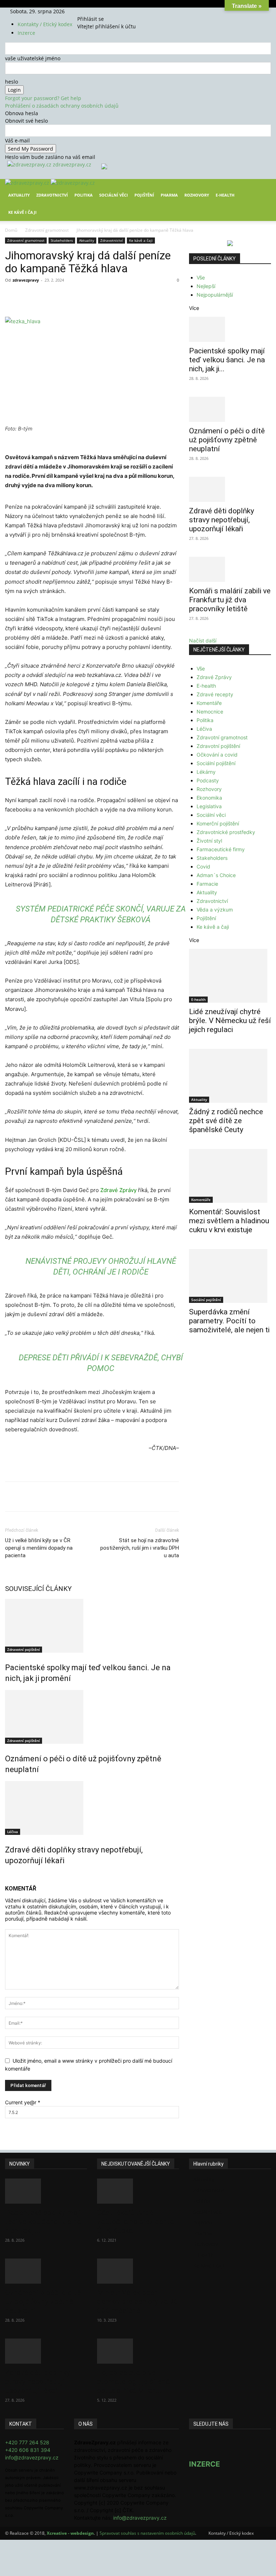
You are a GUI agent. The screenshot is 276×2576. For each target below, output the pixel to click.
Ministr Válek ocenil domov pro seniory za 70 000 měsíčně (138, 2302)
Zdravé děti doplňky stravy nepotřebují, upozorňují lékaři (222, 520)
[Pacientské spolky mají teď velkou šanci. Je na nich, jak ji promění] (92, 1626)
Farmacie (207, 884)
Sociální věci (114, 195)
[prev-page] (7, 1876)
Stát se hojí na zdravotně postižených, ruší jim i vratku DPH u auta (140, 1548)
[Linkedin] (121, 296)
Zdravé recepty (215, 694)
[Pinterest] (88, 296)
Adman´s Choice (216, 875)
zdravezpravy (26, 280)
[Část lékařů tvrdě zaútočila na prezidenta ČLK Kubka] (138, 2191)
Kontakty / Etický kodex (45, 24)
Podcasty (208, 780)
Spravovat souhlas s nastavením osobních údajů (147, 2533)
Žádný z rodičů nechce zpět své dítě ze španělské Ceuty (226, 1121)
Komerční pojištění (218, 823)
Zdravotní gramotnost (47, 230)
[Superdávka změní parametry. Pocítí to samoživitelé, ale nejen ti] (230, 1276)
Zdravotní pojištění (24, 1649)
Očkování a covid (217, 755)
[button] (262, 190)
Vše (201, 277)
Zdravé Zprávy (118, 1190)
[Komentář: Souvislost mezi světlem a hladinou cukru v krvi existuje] (230, 1176)
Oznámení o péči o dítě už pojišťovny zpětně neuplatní (227, 440)
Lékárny (206, 772)
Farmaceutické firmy (221, 849)
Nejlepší (206, 286)
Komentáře (209, 703)
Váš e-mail (17, 140)
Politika (84, 195)
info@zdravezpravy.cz (32, 2457)
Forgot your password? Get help (43, 98)
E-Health (225, 195)
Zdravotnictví (52, 195)
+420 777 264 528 (27, 2442)
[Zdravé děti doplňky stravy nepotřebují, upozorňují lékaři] (92, 1808)
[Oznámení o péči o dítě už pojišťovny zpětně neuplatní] (92, 1717)
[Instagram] (90, 11)
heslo (11, 82)
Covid (203, 866)
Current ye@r (23, 2102)
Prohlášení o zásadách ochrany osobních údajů (62, 106)
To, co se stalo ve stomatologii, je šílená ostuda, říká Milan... (133, 2382)
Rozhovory (197, 195)
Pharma (169, 195)
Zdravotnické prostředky (226, 832)
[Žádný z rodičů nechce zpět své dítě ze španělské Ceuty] (230, 1076)
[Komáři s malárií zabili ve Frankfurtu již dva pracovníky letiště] (230, 569)
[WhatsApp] (105, 296)
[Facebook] (85, 11)
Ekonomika (209, 798)
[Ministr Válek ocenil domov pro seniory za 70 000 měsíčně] (138, 2271)
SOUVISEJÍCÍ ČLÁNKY (38, 1589)
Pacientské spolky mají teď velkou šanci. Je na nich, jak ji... (227, 360)
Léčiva (13, 1832)
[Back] (104, 11)
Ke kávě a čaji (141, 240)
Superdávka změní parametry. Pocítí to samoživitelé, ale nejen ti (229, 1321)
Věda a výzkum (215, 910)
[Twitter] (95, 11)
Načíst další (203, 641)
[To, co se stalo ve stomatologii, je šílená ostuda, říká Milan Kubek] (138, 2351)
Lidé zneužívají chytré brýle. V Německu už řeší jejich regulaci (230, 1021)
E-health (206, 686)
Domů (11, 230)
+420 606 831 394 (28, 2450)
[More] (138, 296)
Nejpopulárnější (215, 295)
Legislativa (209, 806)
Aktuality (19, 195)
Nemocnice (210, 712)
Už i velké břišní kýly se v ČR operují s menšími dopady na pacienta (39, 1548)
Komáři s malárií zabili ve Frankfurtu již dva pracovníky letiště (230, 600)
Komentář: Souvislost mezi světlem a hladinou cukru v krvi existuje (229, 1221)
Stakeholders (62, 240)
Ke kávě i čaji (22, 212)
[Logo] (28, 183)
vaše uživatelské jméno (33, 58)
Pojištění (144, 195)
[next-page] (11, 1876)
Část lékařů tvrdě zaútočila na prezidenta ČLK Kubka (135, 2222)
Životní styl (209, 841)
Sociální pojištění (216, 763)
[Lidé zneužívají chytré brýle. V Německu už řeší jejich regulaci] (230, 976)
